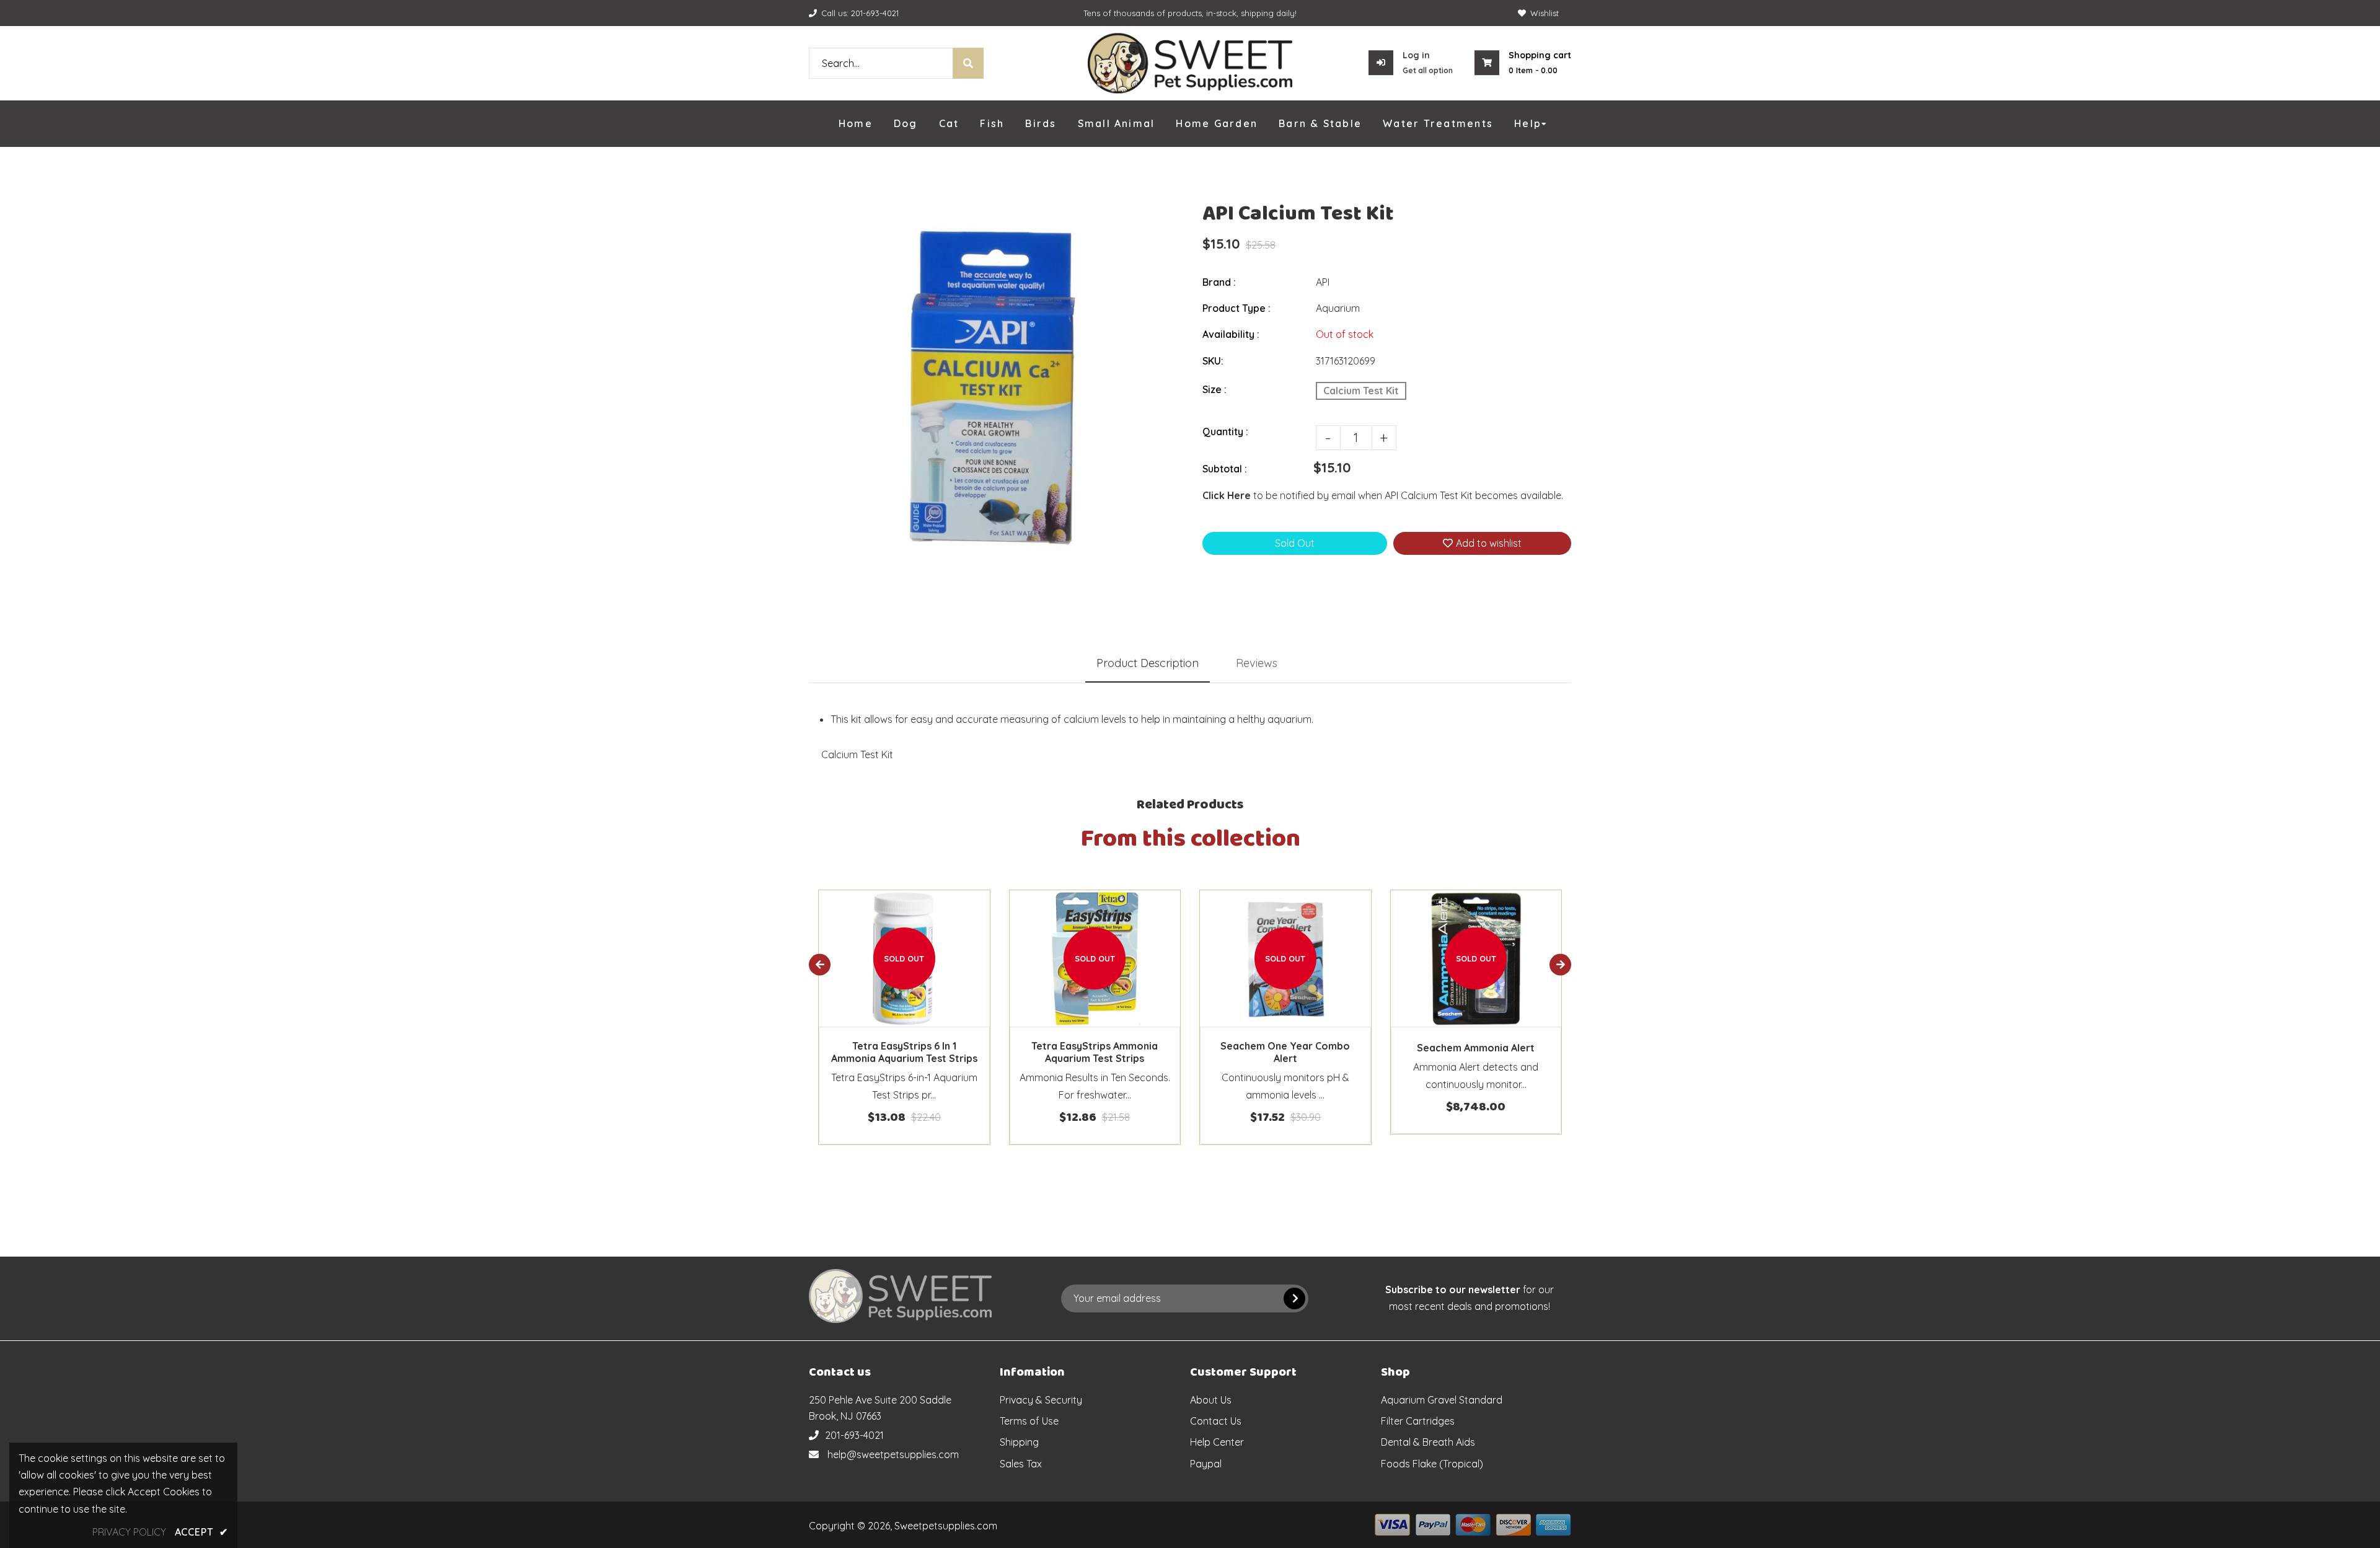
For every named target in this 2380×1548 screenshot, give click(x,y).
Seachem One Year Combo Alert (1285, 1052)
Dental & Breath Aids (1428, 1442)
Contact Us (1216, 1421)
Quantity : (1225, 431)
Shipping (1019, 1442)
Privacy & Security (1041, 1400)
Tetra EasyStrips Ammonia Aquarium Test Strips (1095, 1052)
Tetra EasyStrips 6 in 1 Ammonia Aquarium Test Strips (904, 1052)
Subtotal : (1225, 469)
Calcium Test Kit (1361, 391)
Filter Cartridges (1418, 1421)
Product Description (1148, 663)
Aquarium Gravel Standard (1442, 1400)
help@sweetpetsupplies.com (893, 1454)
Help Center (1217, 1442)
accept (201, 1532)
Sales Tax (1021, 1464)
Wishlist (1545, 13)
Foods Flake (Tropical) (1432, 1464)
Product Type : (1236, 308)
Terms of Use (1029, 1421)
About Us (1211, 1400)
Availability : (1231, 334)
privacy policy (129, 1532)
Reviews (1257, 663)
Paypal (1206, 1464)
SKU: (1213, 361)
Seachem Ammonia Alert (1476, 1048)
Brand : (1219, 282)
